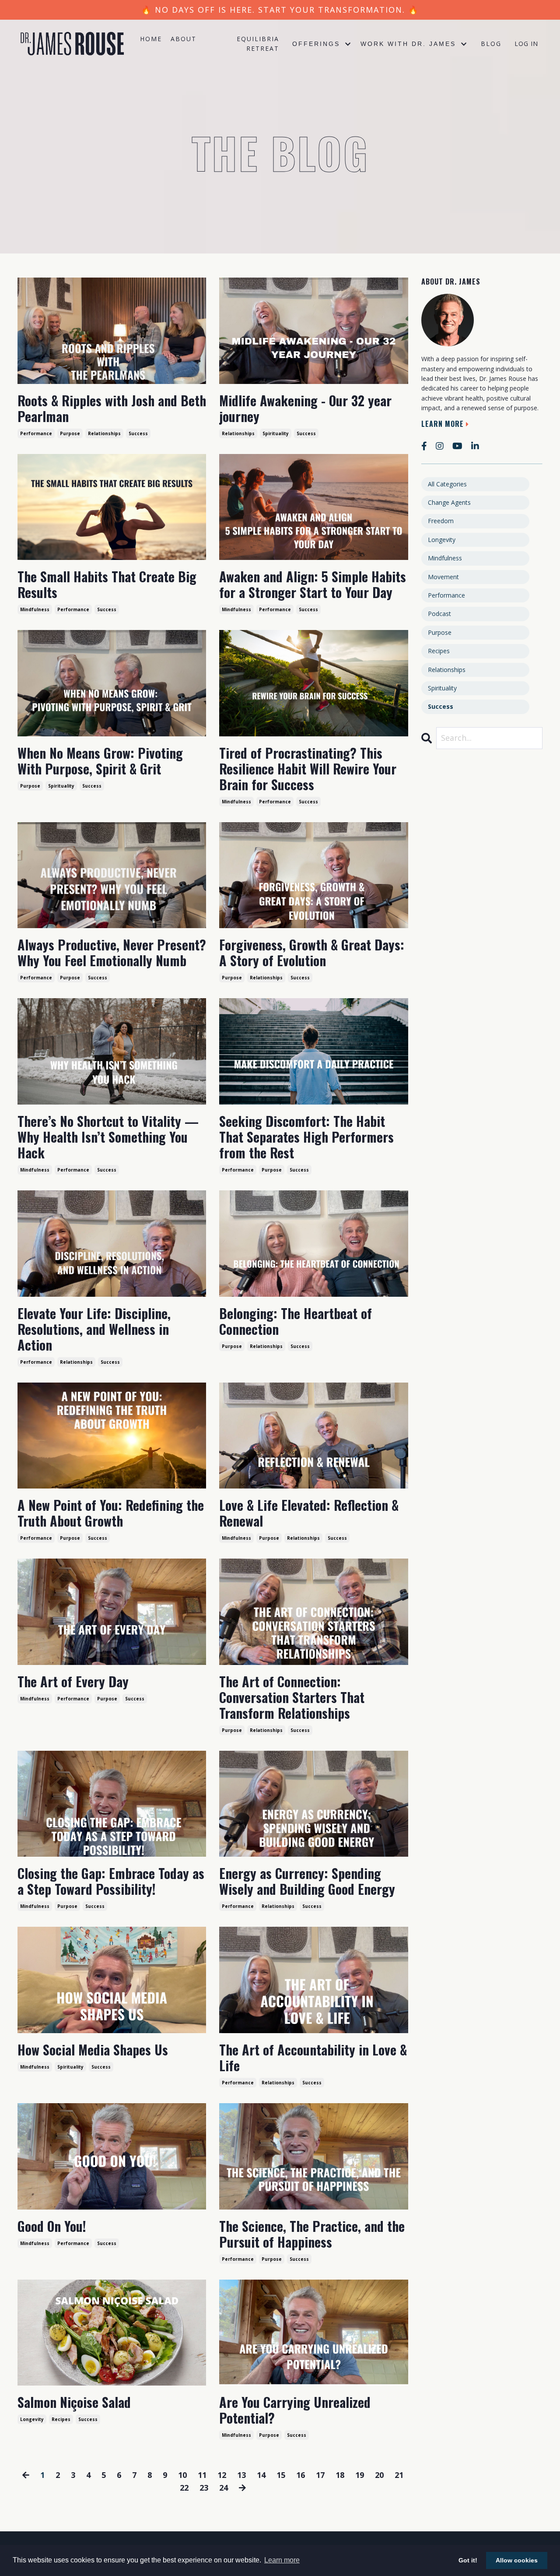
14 (261, 2475)
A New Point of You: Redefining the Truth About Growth (111, 1513)
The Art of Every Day (73, 1682)
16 (301, 2475)
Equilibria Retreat (258, 44)
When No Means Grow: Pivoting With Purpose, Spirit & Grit (100, 761)
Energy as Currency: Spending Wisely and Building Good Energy (307, 1881)
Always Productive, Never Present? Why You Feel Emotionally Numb (112, 953)
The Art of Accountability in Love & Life (313, 2058)
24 (224, 2488)
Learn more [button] (282, 2560)
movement (443, 577)
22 (184, 2488)
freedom (441, 521)
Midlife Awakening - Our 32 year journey (305, 408)
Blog (491, 44)
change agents (449, 502)
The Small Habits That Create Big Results (107, 584)
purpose (70, 433)
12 (222, 2475)
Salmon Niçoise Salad (74, 2402)
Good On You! (52, 2226)
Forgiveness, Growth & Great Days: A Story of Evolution (312, 953)
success (138, 433)
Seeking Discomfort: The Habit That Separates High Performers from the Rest (306, 1137)
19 (360, 2475)
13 (241, 2475)
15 (281, 2475)
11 (202, 2475)
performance (36, 433)
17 (320, 2475)
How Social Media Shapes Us (93, 2050)
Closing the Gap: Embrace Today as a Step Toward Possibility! (111, 1881)
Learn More (443, 424)
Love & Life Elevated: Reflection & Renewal (309, 1513)
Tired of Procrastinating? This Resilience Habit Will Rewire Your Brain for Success (308, 769)
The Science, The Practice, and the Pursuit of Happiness (312, 2234)
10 (182, 2475)
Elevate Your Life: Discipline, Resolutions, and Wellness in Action (94, 1329)
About (184, 39)
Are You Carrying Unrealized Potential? (295, 2410)
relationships (104, 433)
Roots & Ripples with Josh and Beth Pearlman (112, 408)
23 (204, 2488)
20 (379, 2475)
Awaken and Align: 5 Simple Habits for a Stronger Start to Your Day (313, 584)
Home (151, 39)
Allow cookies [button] (517, 2560)
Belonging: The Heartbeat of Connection (296, 1321)
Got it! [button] (468, 2560)
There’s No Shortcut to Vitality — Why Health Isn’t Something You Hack (108, 1137)
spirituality (276, 433)
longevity (32, 2419)
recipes (61, 2419)
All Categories (447, 484)
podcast (439, 614)
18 (340, 2475)
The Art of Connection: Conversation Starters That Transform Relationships (292, 1697)
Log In (526, 44)
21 (399, 2475)
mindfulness (35, 609)
